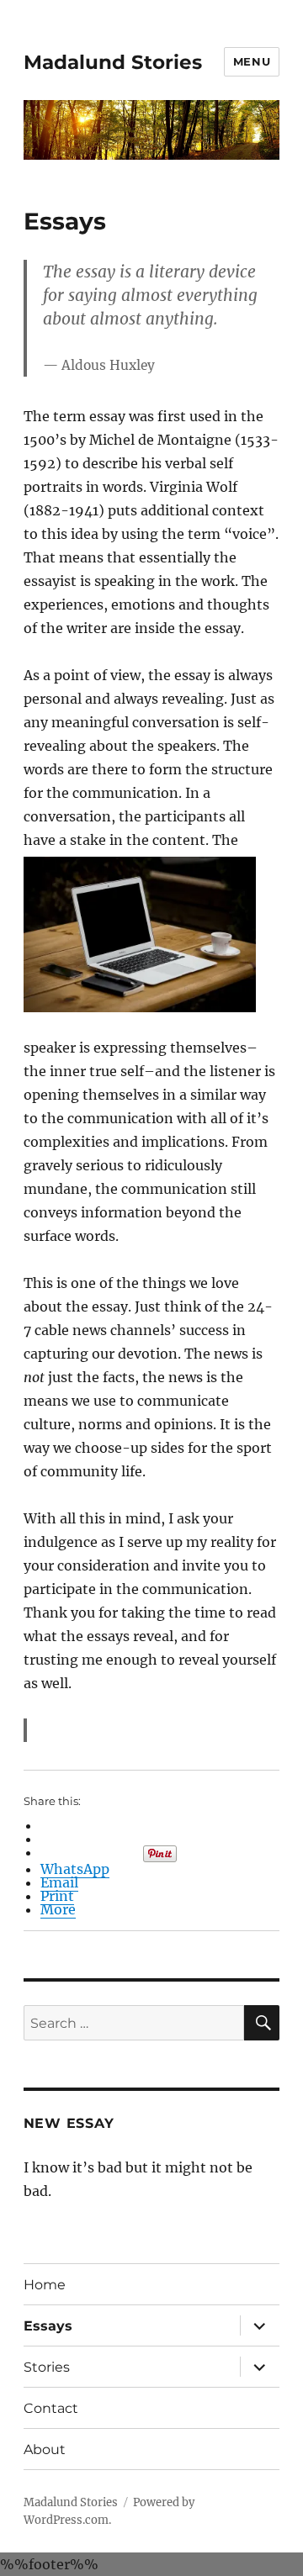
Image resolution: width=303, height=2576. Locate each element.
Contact (51, 2408)
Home (45, 2285)
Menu (252, 61)
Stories (47, 2367)
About (45, 2449)
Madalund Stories (113, 62)
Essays (48, 2326)
